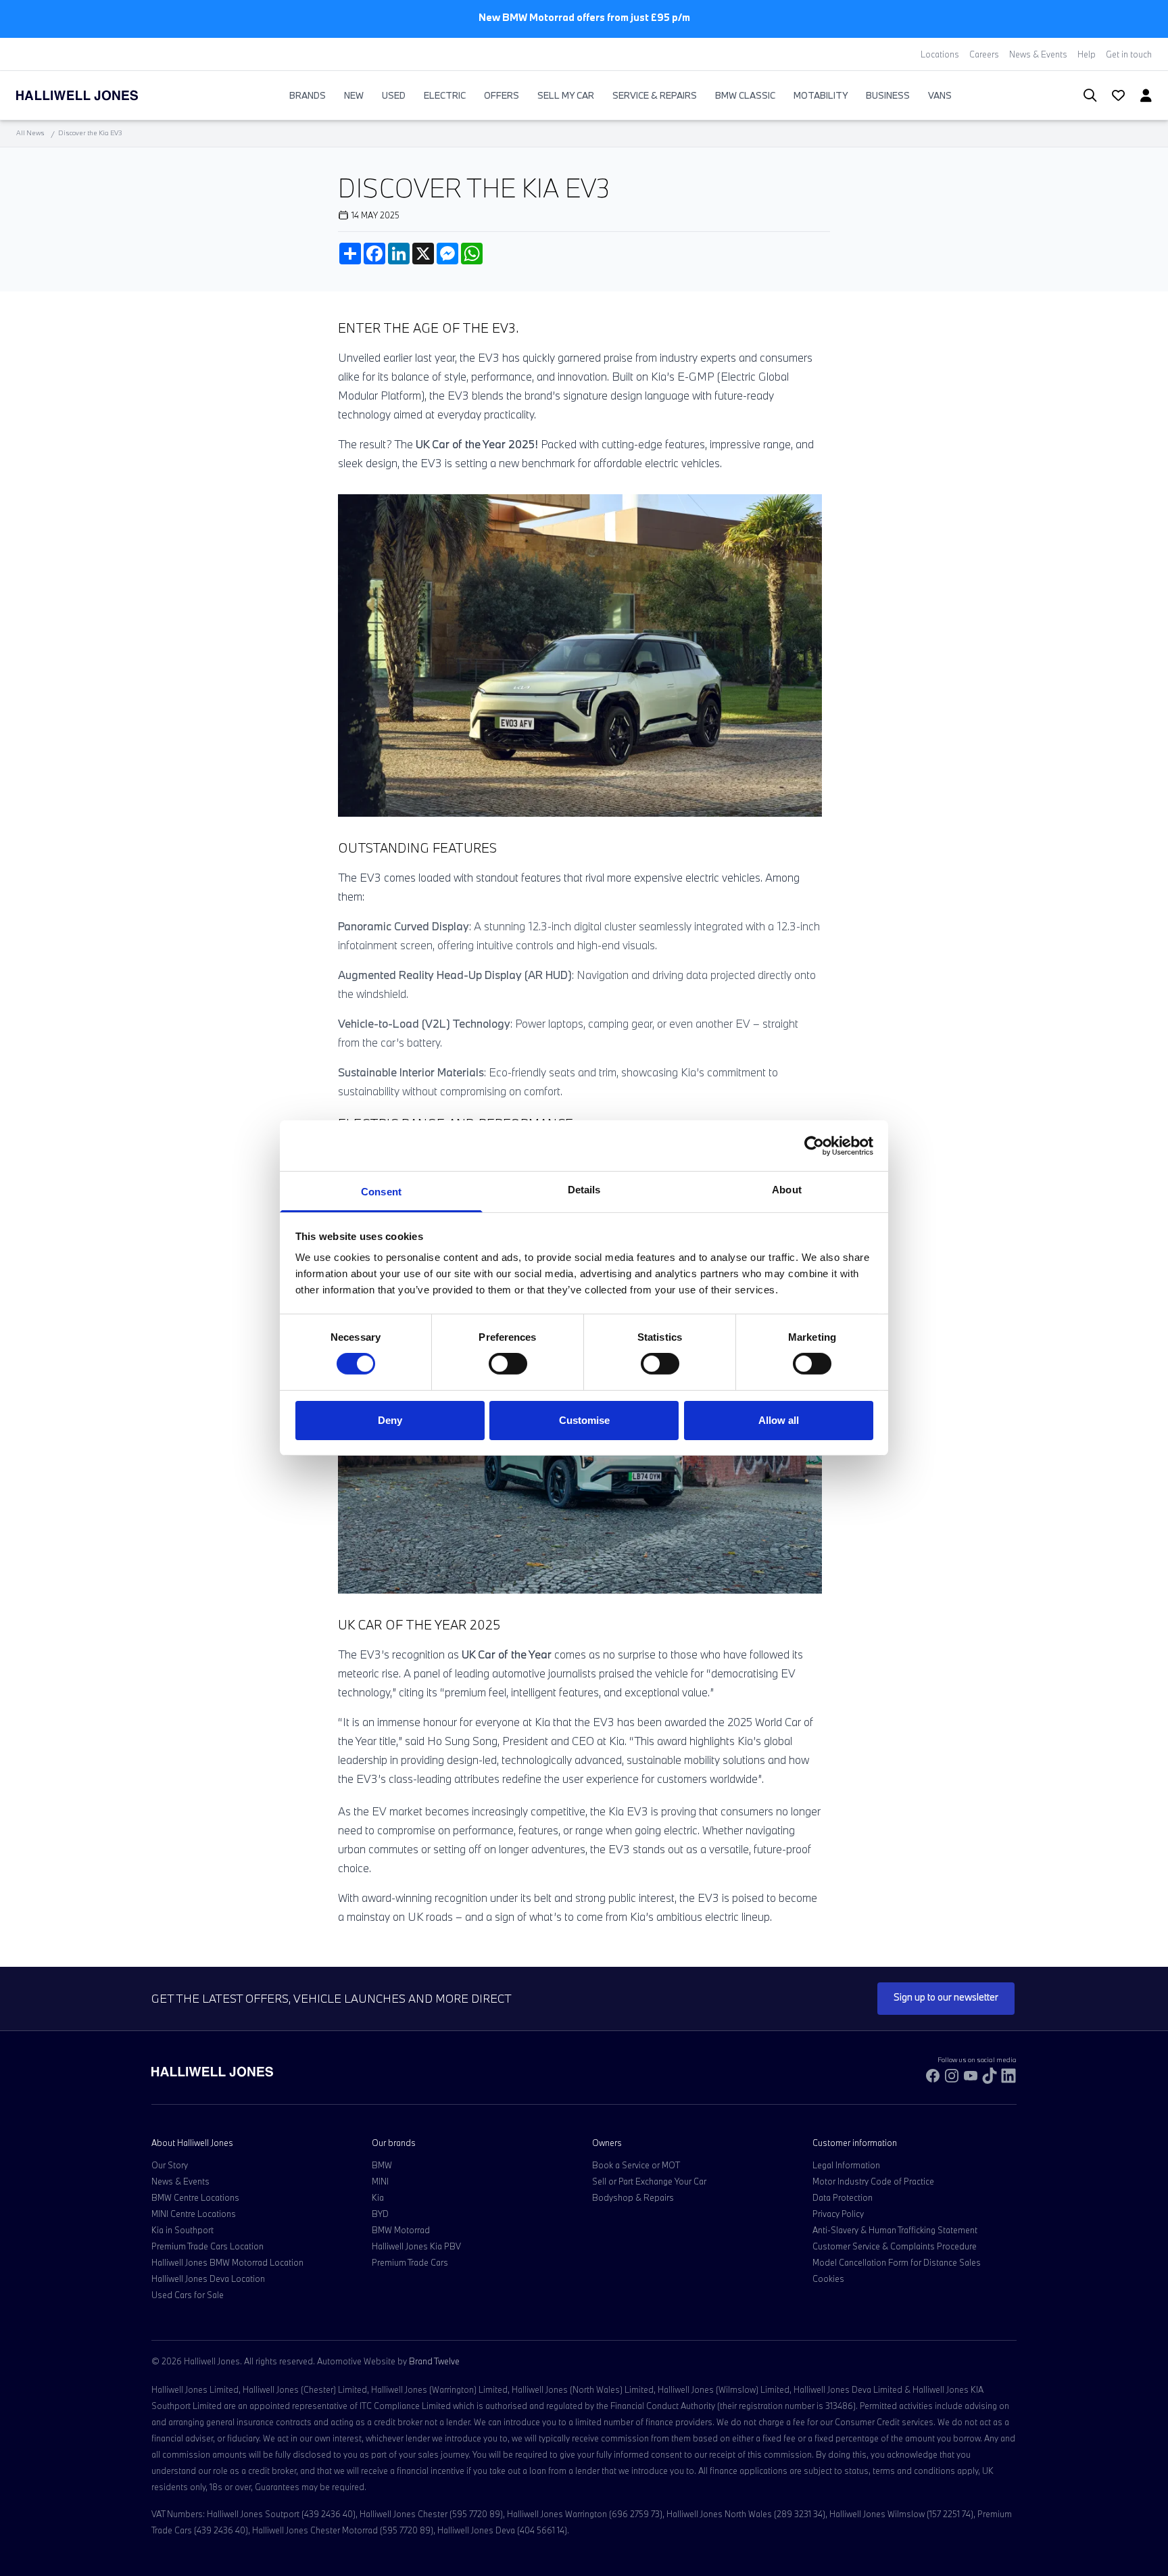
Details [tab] (584, 1190)
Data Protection (843, 2197)
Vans (940, 95)
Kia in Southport (182, 2230)
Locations (940, 54)
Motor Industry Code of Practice (873, 2181)
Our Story (170, 2165)
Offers (502, 95)
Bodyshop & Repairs (633, 2197)
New (354, 95)
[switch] (508, 1364)
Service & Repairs (655, 95)
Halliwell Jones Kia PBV (416, 2246)
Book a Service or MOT (636, 2165)
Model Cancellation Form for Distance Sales (897, 2262)
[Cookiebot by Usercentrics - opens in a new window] (814, 1145)
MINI (380, 2181)
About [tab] (787, 1190)
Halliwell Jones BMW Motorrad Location (227, 2262)
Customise (584, 1420)
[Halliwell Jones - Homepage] (94, 95)
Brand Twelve (434, 2361)
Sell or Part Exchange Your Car (649, 2181)
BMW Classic (745, 95)
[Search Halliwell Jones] (1083, 96)
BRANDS (308, 95)
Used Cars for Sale (188, 2295)
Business (888, 95)
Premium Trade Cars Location (208, 2246)
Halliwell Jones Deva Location (208, 2279)
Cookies (828, 2279)
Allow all (779, 1420)
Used (394, 95)
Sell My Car (566, 95)
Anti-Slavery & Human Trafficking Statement (895, 2230)
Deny (390, 1420)
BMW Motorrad (401, 2230)
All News (30, 133)
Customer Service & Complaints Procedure (895, 2246)
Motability (821, 95)
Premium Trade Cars (410, 2262)
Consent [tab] (381, 1192)
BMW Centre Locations (195, 2197)
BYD (380, 2214)
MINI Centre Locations (194, 2214)
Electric (445, 95)
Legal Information (846, 2165)
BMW (382, 2165)
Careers (984, 54)
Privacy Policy (838, 2214)
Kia (378, 2197)
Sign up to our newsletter (946, 1997)
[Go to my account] (1113, 97)
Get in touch (1129, 54)
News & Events (1038, 54)
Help (1087, 54)
